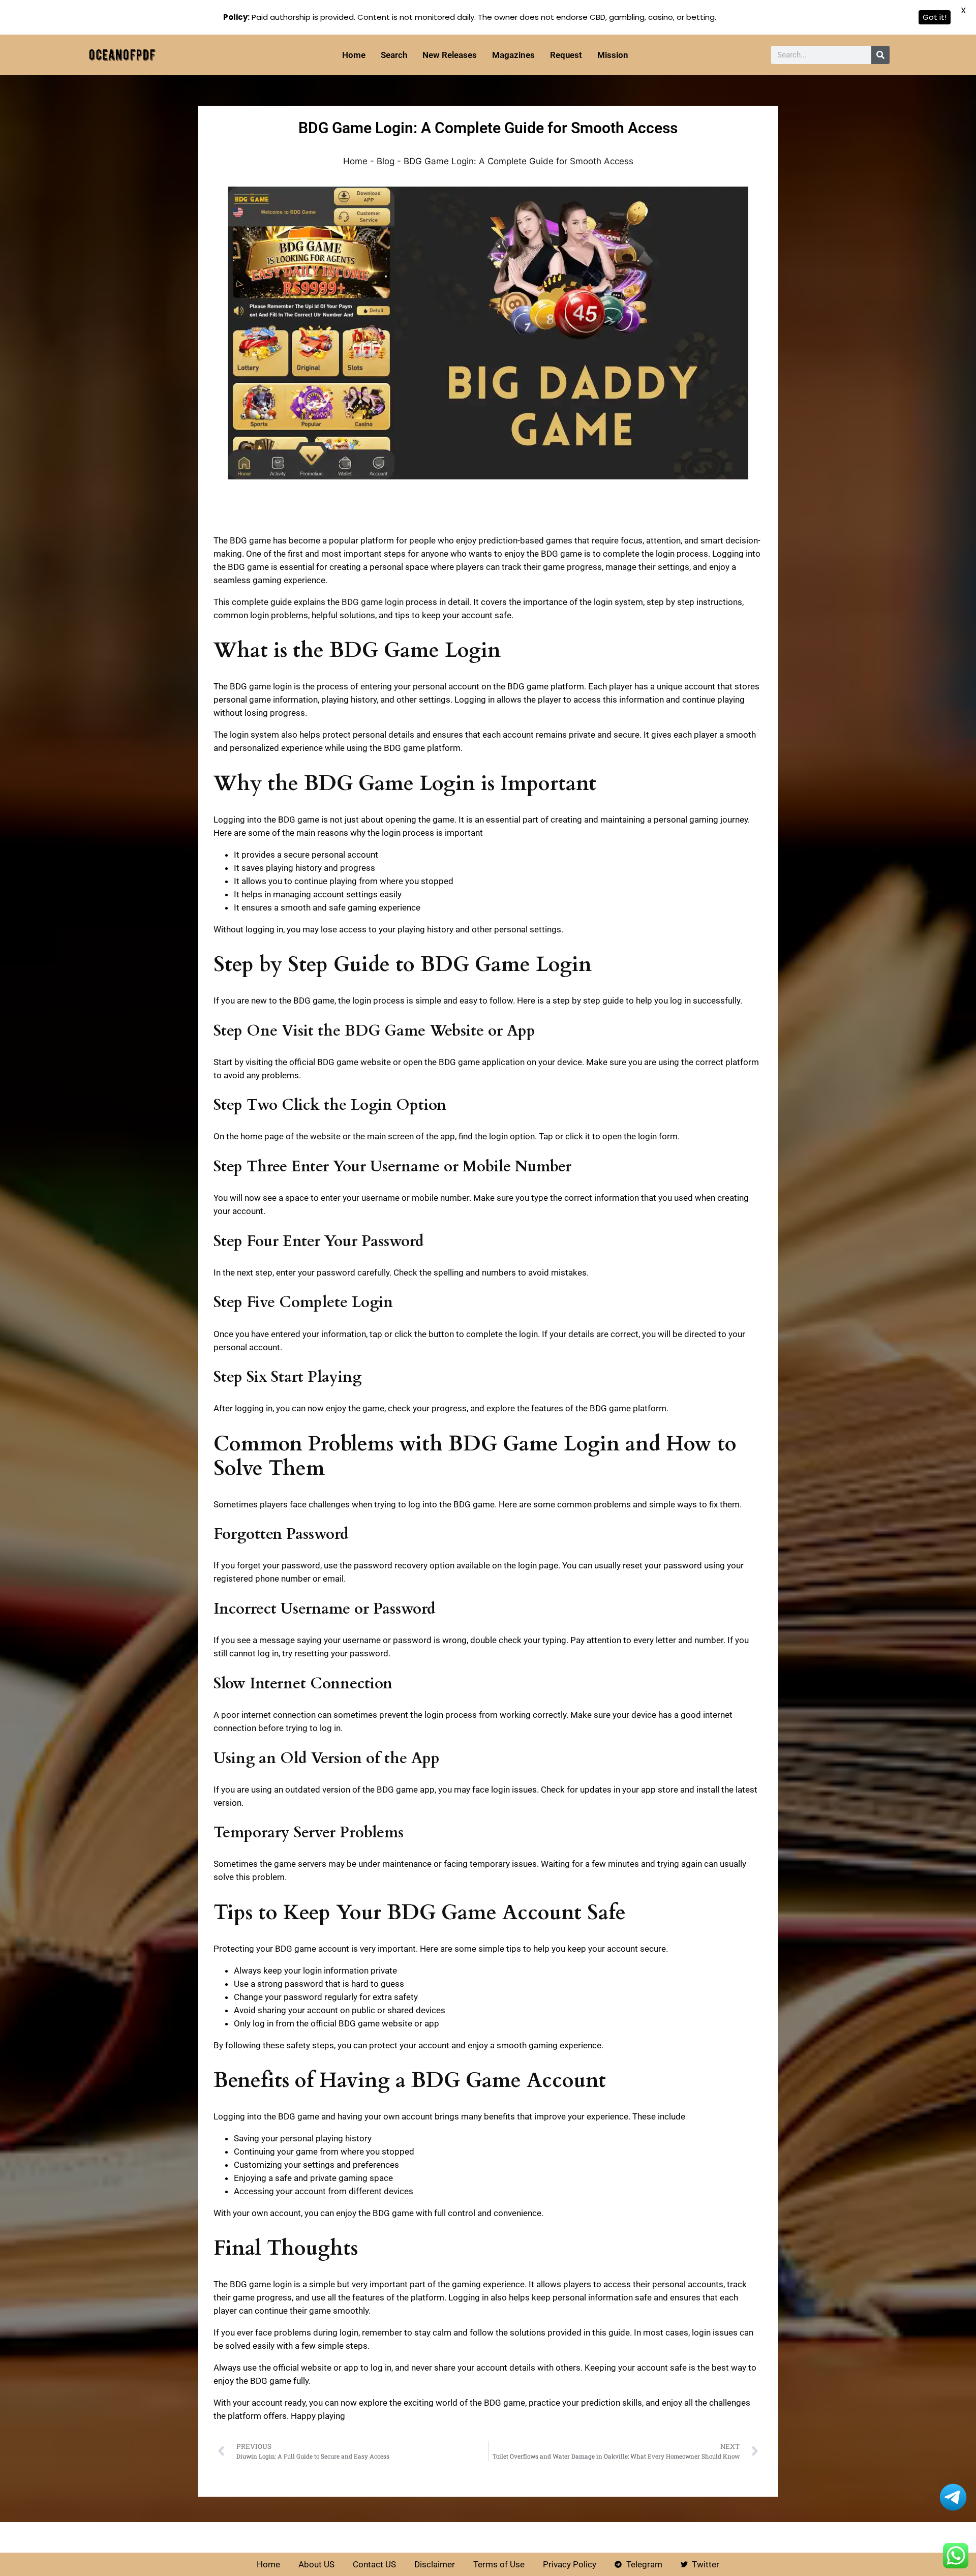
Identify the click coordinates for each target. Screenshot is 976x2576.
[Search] (880, 55)
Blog (386, 161)
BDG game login (373, 602)
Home (355, 161)
